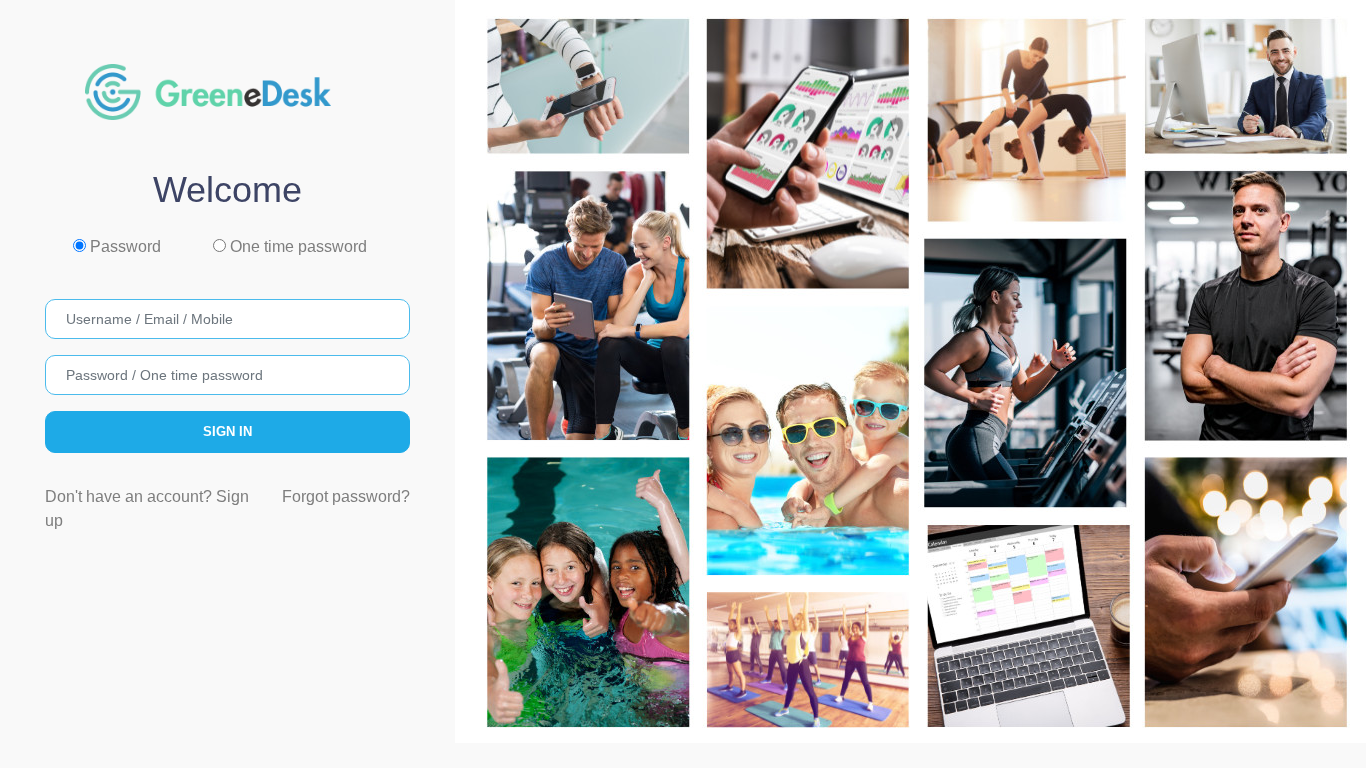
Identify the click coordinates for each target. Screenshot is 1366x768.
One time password (296, 246)
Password (123, 246)
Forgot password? (346, 496)
